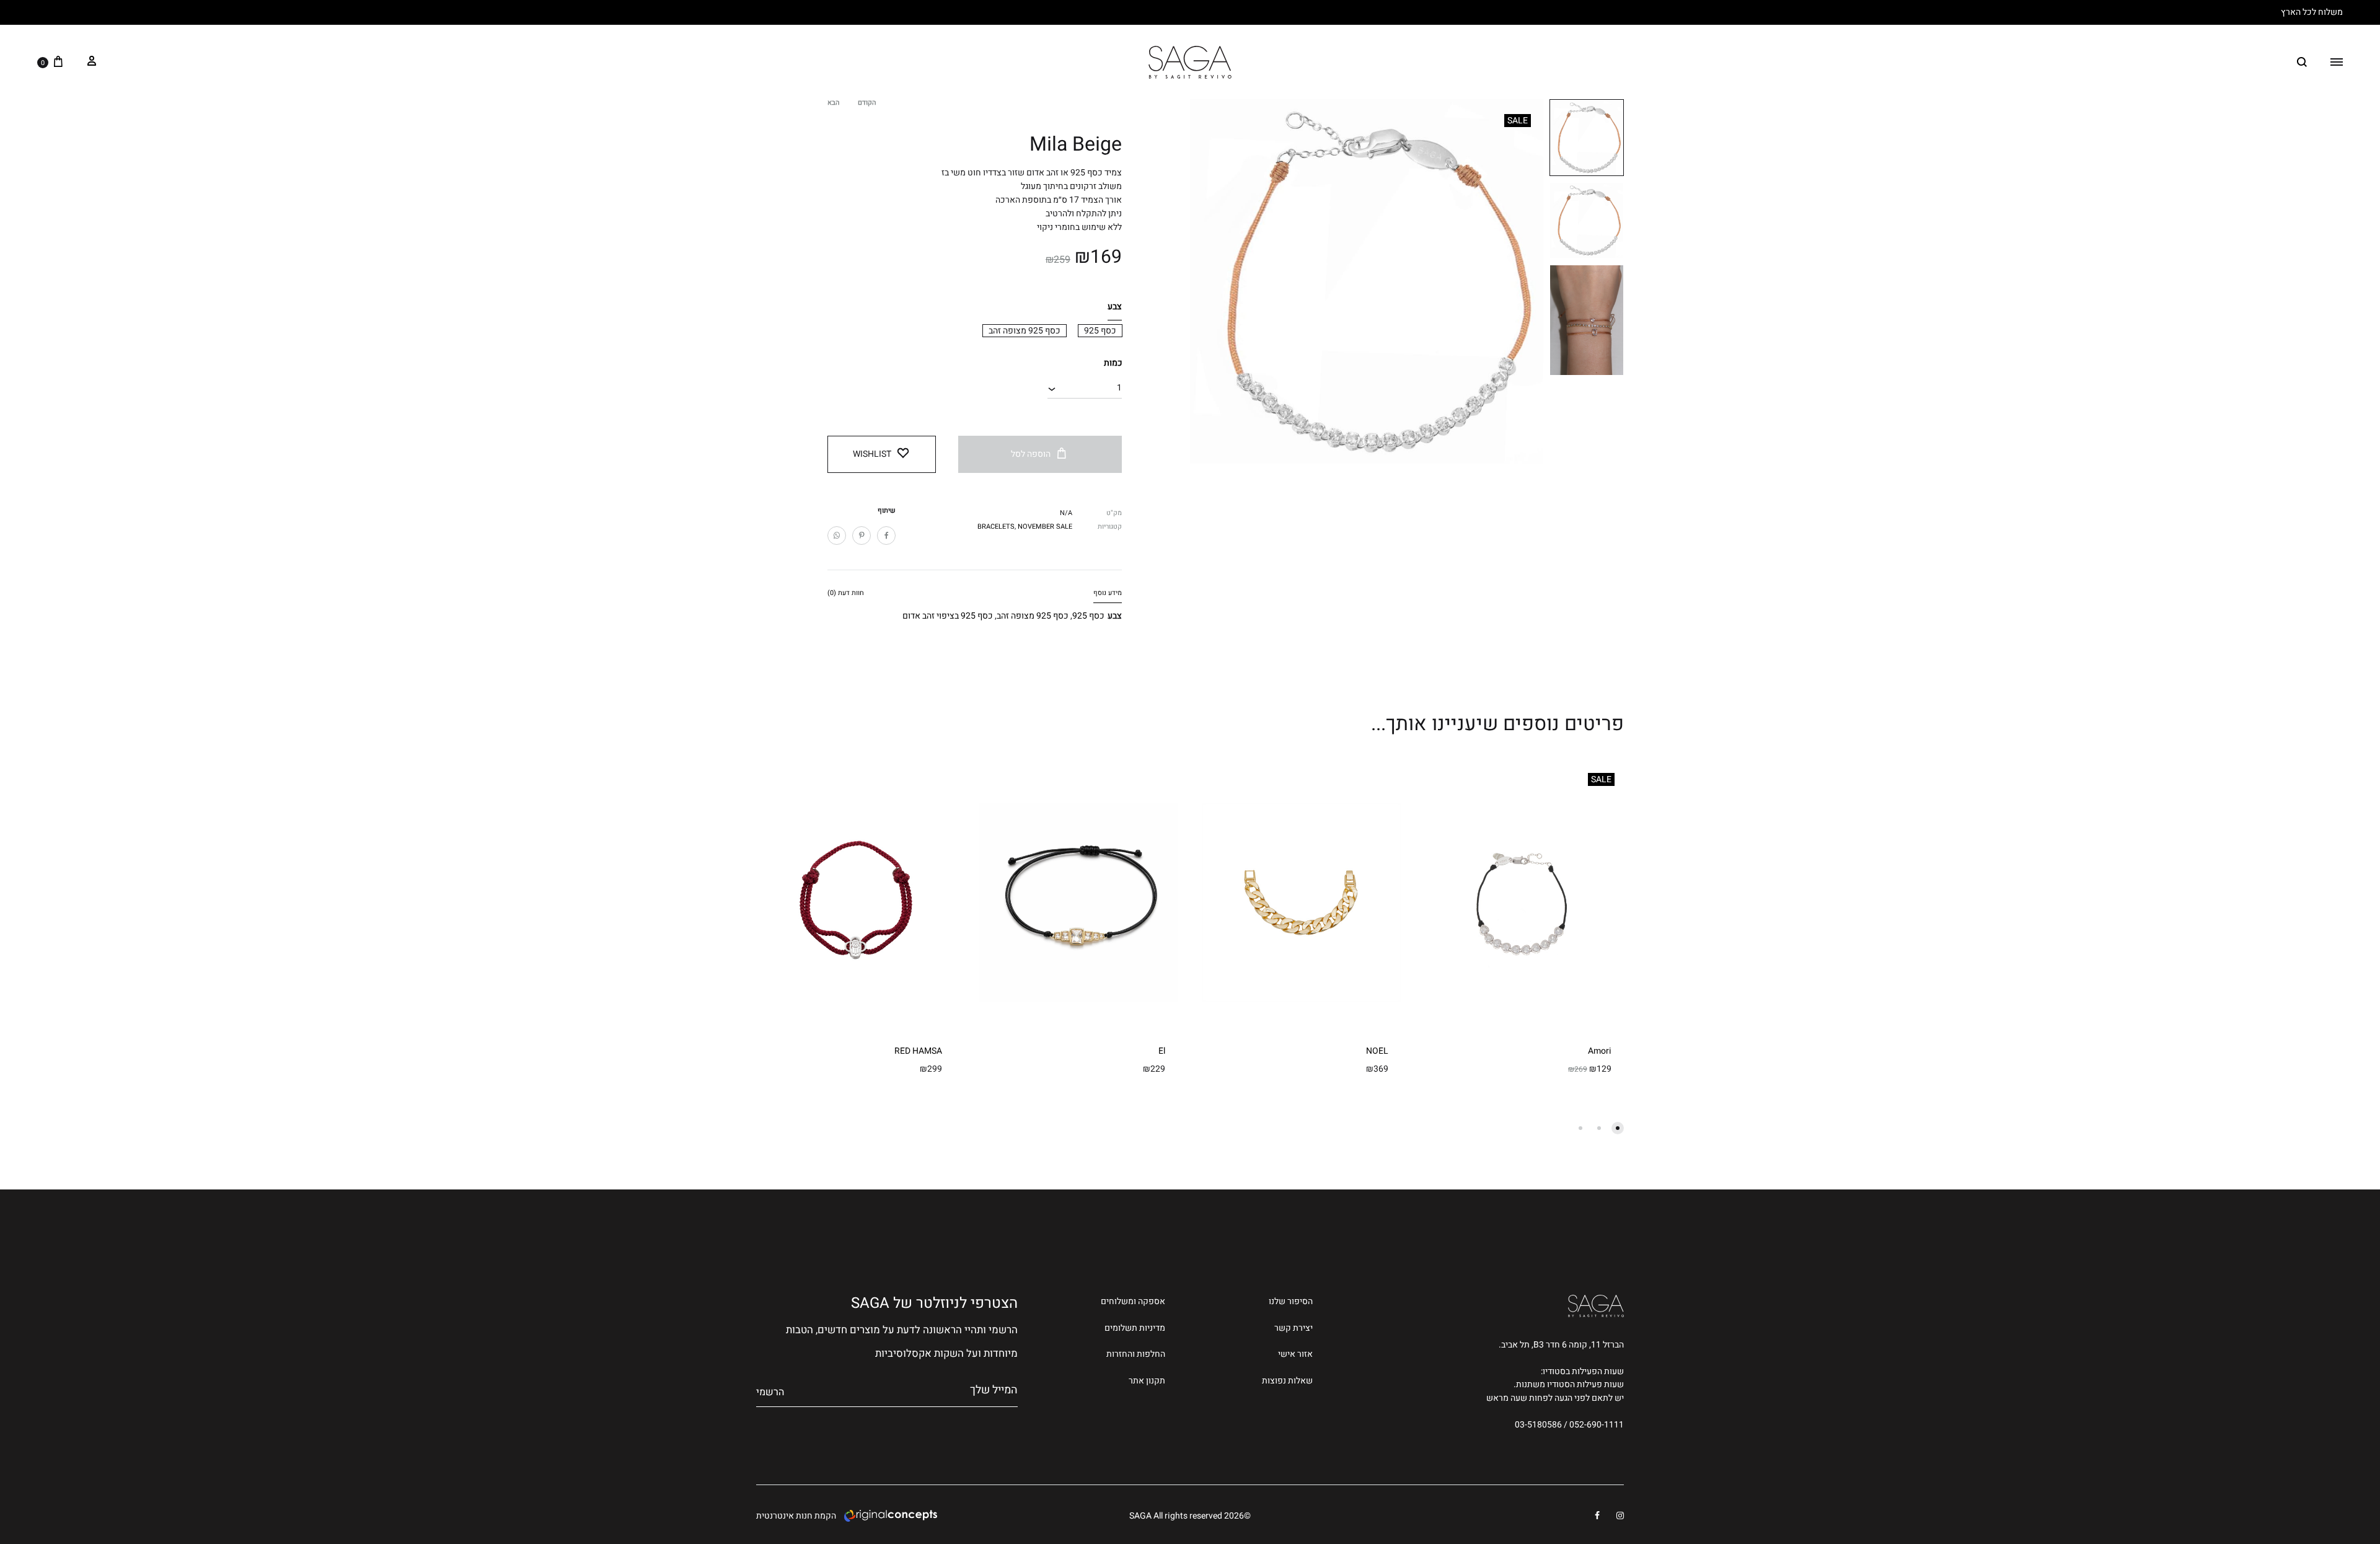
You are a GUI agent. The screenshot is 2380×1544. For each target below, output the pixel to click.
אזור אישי (1295, 1354)
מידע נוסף (1108, 593)
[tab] (1108, 595)
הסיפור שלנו (1291, 1301)
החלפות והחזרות (1136, 1354)
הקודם (867, 103)
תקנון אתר (1147, 1381)
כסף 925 (1088, 616)
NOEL (1377, 1051)
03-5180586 (1538, 1425)
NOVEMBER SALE (1045, 527)
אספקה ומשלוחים (1133, 1301)
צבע (1115, 307)
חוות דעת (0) (846, 593)
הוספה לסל (1031, 454)
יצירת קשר (1294, 1328)
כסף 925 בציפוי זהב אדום (948, 616)
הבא (833, 103)
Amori (1600, 1051)
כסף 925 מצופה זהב (1033, 616)
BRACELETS (996, 527)
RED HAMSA (918, 1051)
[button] (1100, 331)
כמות (1113, 363)
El (1162, 1051)
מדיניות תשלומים (1135, 1328)
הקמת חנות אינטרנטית (796, 1516)
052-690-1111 (1597, 1425)
